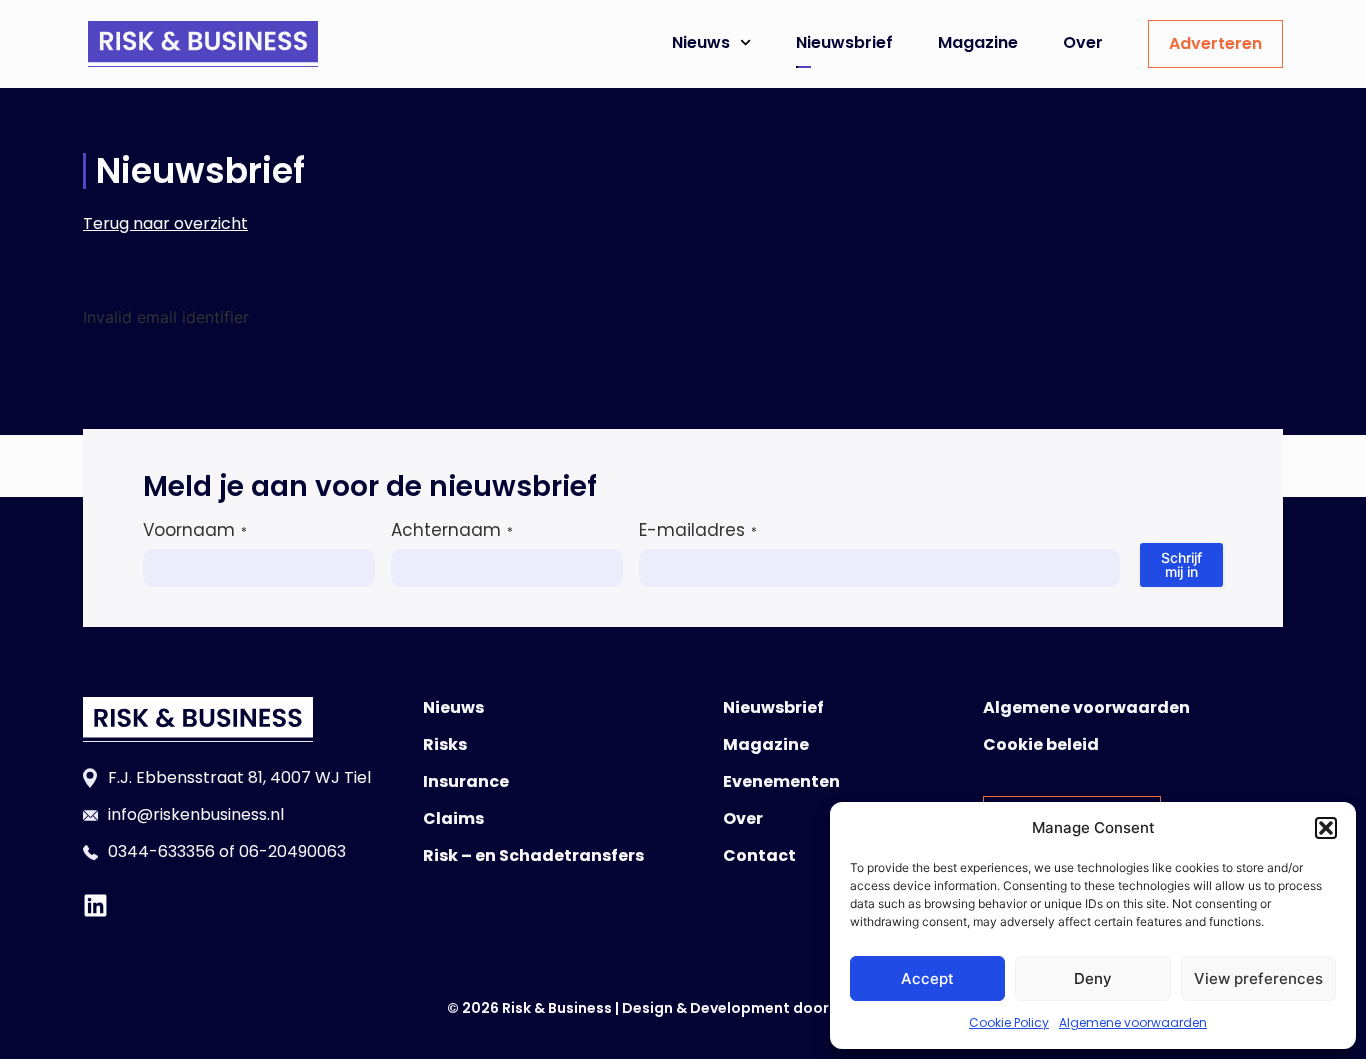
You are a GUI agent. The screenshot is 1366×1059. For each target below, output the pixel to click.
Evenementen (781, 781)
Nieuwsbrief (844, 42)
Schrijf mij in (1181, 564)
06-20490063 (292, 851)
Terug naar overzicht (165, 223)
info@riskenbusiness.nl (196, 814)
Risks (445, 744)
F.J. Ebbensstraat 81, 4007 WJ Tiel (239, 777)
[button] (1326, 828)
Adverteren (1215, 43)
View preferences (1258, 978)
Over (1083, 42)
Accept (927, 978)
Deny (1093, 978)
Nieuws (701, 42)
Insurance (466, 781)
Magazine (978, 42)
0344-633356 (161, 851)
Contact (759, 855)
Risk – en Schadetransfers (533, 855)
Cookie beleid (1041, 744)
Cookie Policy (1009, 1022)
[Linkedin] (95, 905)
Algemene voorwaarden (1133, 1022)
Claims (453, 818)
